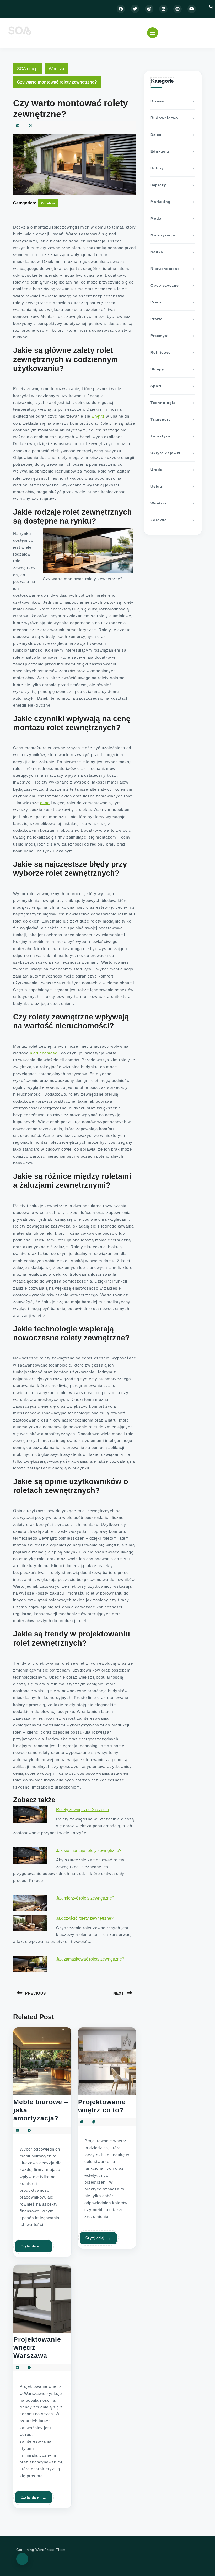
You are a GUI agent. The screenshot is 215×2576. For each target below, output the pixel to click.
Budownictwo (164, 118)
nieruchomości (44, 1053)
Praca (156, 302)
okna (45, 803)
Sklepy (157, 369)
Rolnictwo (161, 352)
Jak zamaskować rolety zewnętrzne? (90, 1959)
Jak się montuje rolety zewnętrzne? (89, 1850)
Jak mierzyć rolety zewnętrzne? (85, 1898)
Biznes (157, 101)
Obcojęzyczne (165, 285)
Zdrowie (159, 520)
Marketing (161, 202)
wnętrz (98, 416)
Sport (156, 386)
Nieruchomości (166, 269)
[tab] (153, 33)
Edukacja (160, 151)
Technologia (163, 403)
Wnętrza (57, 69)
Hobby (157, 168)
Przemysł (160, 336)
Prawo (157, 319)
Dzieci (157, 135)
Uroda (157, 470)
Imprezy (158, 185)
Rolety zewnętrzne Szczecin (82, 1810)
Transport (160, 419)
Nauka (157, 252)
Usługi (157, 486)
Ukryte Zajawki (165, 453)
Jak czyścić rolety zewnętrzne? (85, 1918)
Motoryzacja (163, 235)
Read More (34, 2246)
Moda (156, 218)
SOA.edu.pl (28, 69)
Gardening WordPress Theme (42, 2550)
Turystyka (160, 436)
